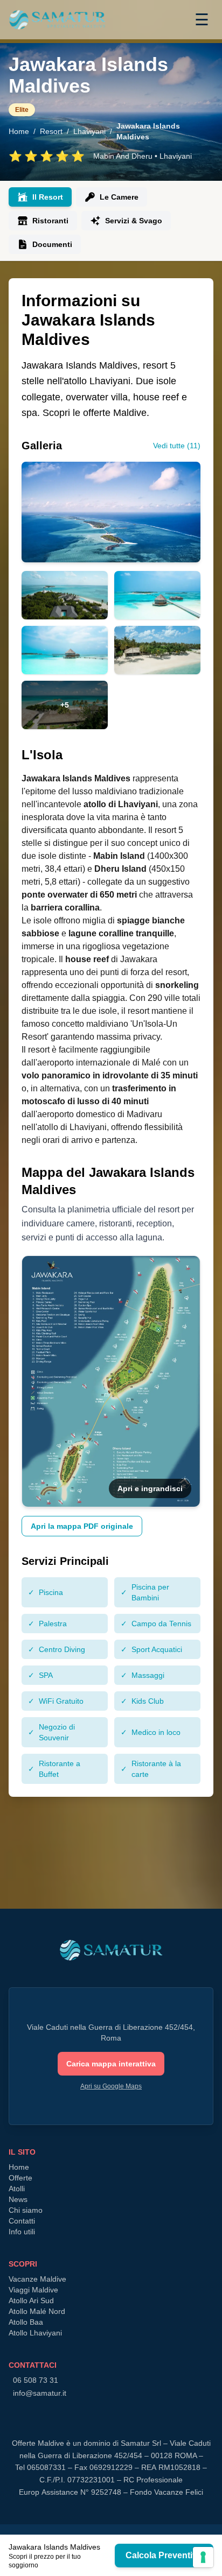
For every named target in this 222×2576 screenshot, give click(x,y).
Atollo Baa (26, 2322)
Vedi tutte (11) (177, 446)
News (18, 2199)
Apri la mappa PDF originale (82, 1526)
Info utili (22, 2232)
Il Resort (48, 197)
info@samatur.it (40, 2393)
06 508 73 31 (36, 2380)
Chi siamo (26, 2210)
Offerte (20, 2178)
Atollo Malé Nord (37, 2311)
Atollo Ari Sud (31, 2300)
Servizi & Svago (134, 221)
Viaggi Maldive (33, 2290)
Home (19, 131)
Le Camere (119, 197)
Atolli (17, 2189)
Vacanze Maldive (37, 2279)
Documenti (52, 244)
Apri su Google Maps (111, 2086)
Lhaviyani (89, 131)
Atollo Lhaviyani (35, 2333)
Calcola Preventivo (164, 2555)
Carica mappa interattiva (111, 2064)
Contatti (22, 2221)
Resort (51, 131)
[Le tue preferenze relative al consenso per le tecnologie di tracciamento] (203, 2557)
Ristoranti (50, 221)
